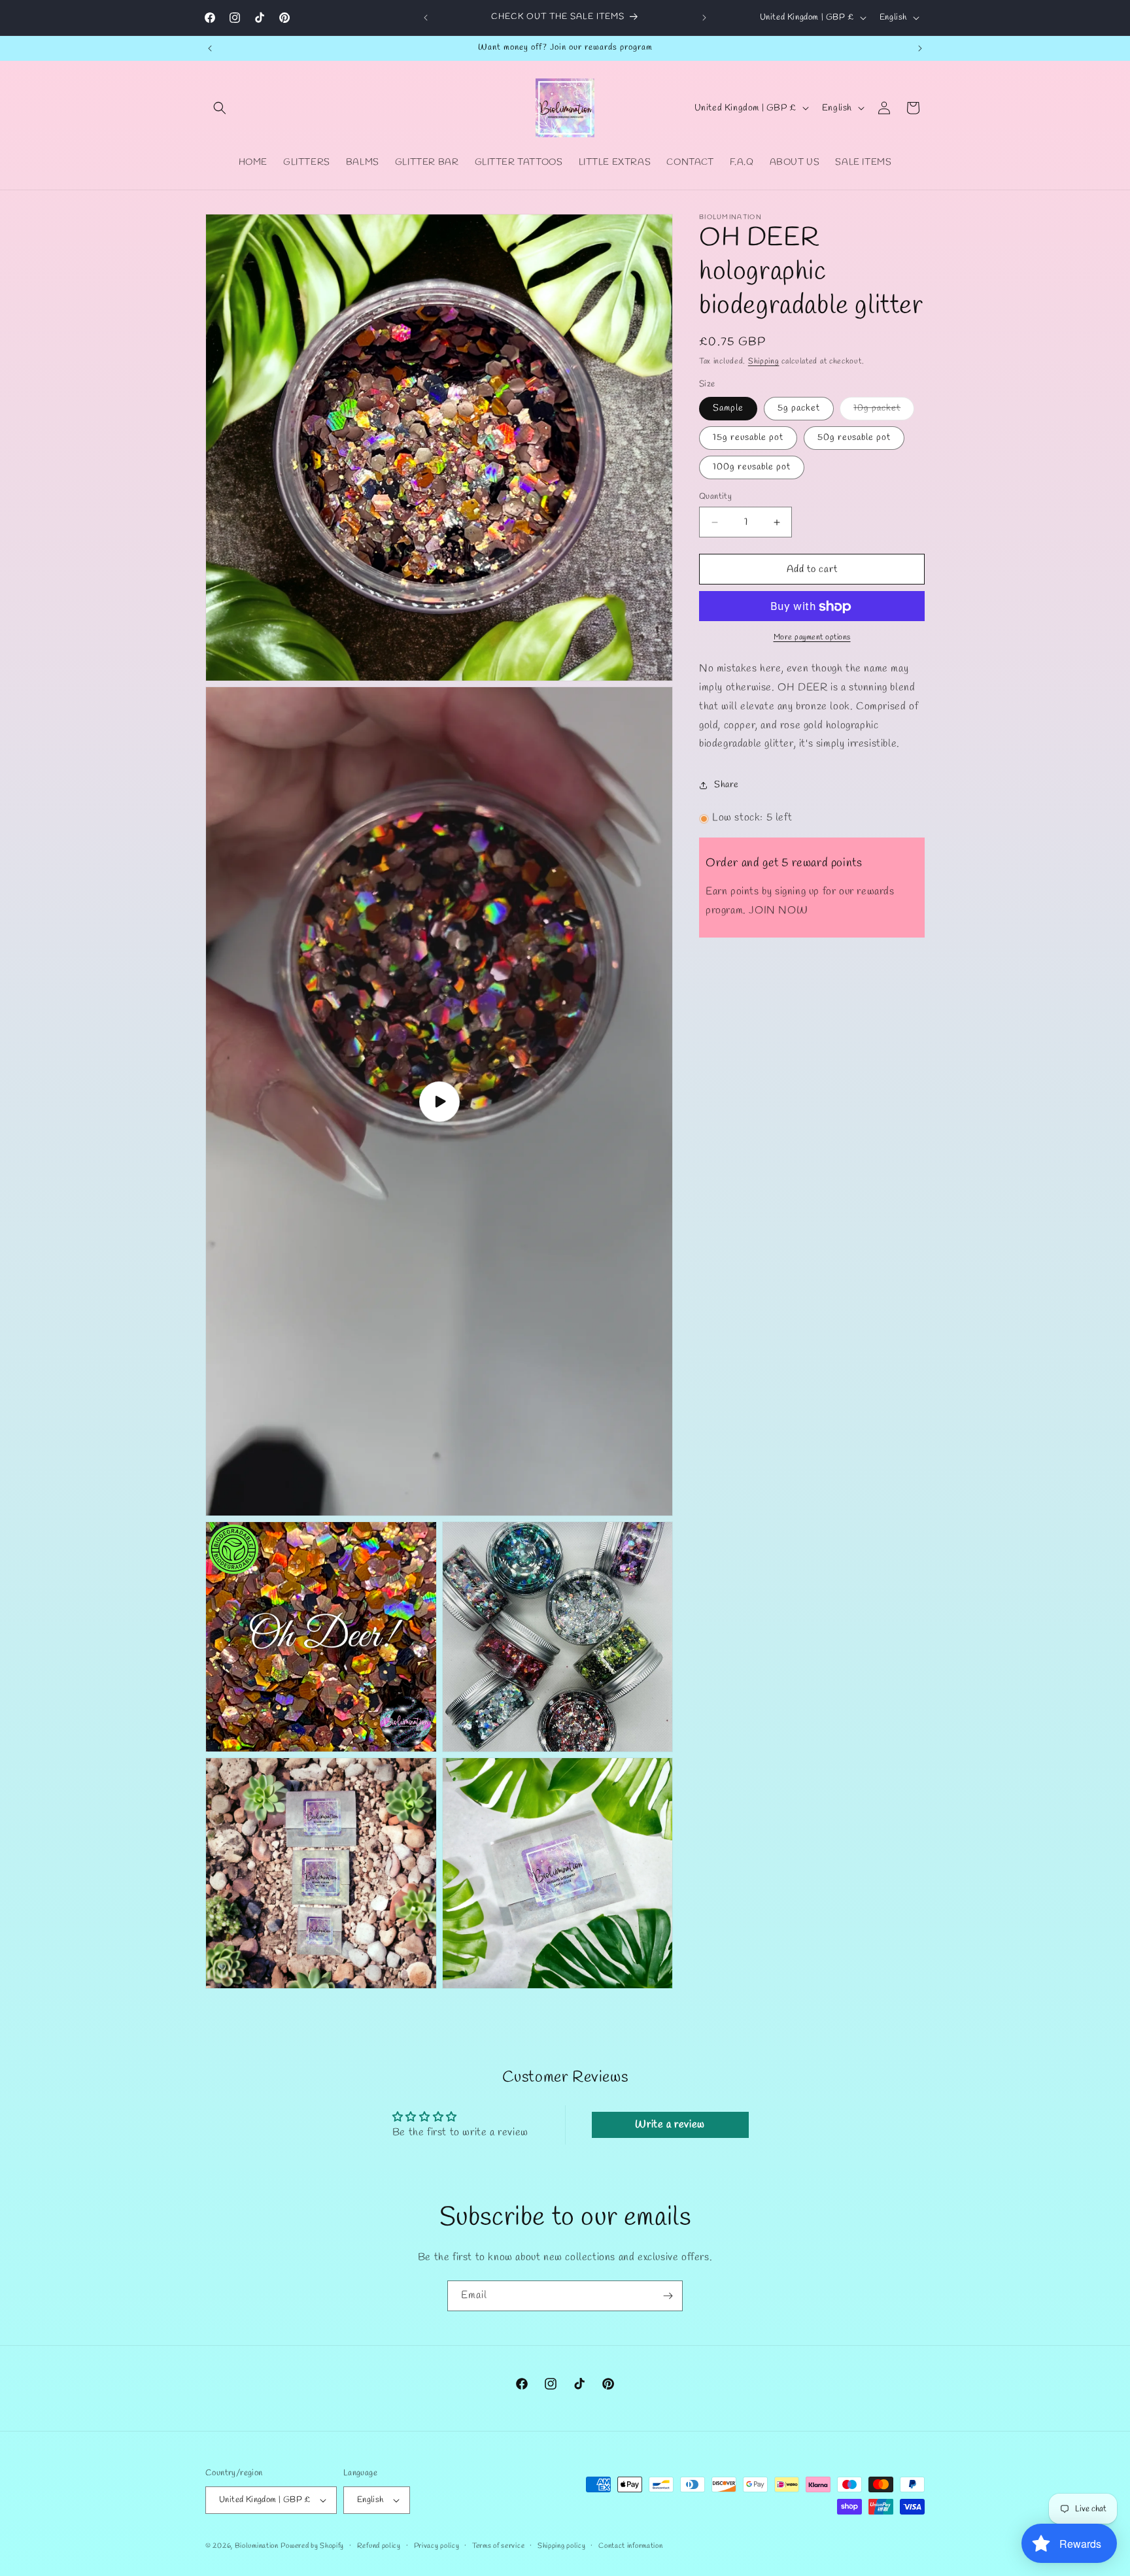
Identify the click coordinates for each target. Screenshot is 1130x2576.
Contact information (630, 2546)
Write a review (670, 2124)
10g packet (884, 411)
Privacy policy (437, 2546)
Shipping (764, 362)
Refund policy (379, 2546)
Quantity (715, 497)
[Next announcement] (704, 18)
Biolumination (257, 2546)
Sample (728, 408)
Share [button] (727, 785)
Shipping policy (562, 2546)
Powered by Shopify (312, 2546)
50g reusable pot (854, 438)
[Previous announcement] (426, 18)
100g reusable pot (752, 467)
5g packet (799, 408)
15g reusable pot (748, 438)
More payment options (812, 638)
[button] (220, 108)
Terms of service (498, 2546)
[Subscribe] (668, 2296)
